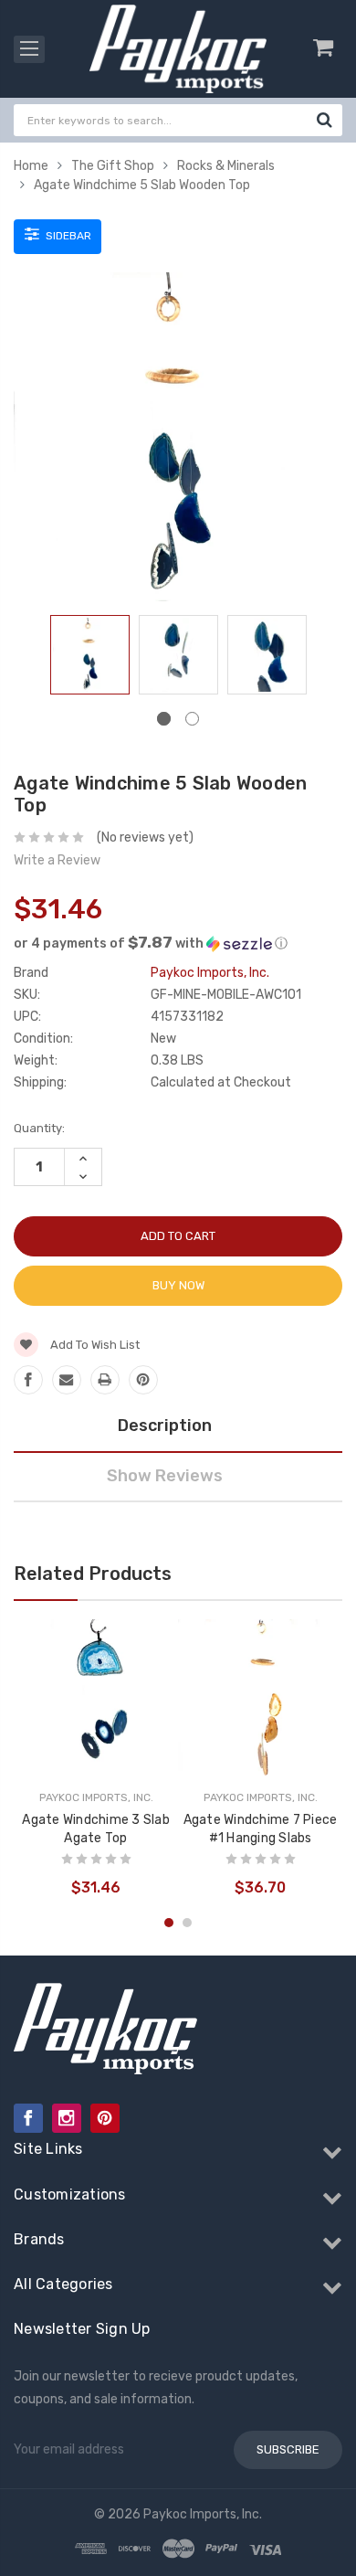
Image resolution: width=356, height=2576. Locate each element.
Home (31, 166)
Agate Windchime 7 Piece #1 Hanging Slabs (261, 1829)
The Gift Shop (113, 166)
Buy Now (178, 1285)
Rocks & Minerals (226, 166)
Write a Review (57, 860)
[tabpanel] (90, 658)
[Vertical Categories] (29, 49)
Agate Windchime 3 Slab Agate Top (96, 1829)
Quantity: (39, 1128)
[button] (178, 943)
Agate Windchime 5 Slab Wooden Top (142, 185)
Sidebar (67, 236)
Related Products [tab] (93, 1574)
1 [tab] (164, 719)
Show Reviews (165, 1476)
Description (165, 1426)
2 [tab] (192, 719)
